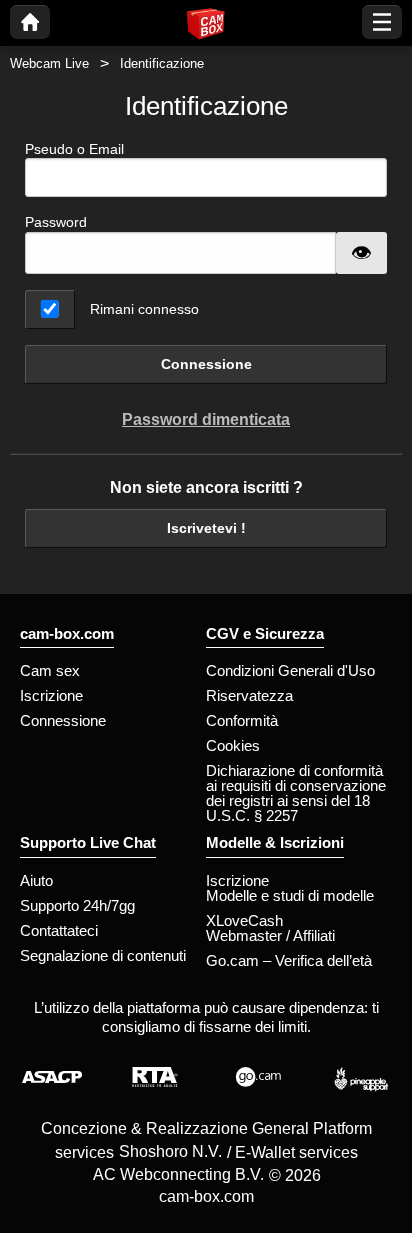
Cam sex (50, 670)
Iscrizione (51, 695)
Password (56, 222)
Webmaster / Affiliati (270, 935)
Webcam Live (49, 63)
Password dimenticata (206, 419)
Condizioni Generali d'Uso (290, 670)
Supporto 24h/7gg (77, 905)
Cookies (233, 745)
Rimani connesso (144, 309)
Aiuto (36, 880)
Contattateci (59, 930)
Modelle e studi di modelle (290, 895)
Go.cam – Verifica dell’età (289, 960)
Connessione (206, 364)
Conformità (242, 720)
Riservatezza (249, 695)
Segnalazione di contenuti (103, 955)
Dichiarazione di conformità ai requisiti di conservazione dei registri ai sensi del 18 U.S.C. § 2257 (296, 793)
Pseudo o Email (74, 149)
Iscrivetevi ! (206, 528)
